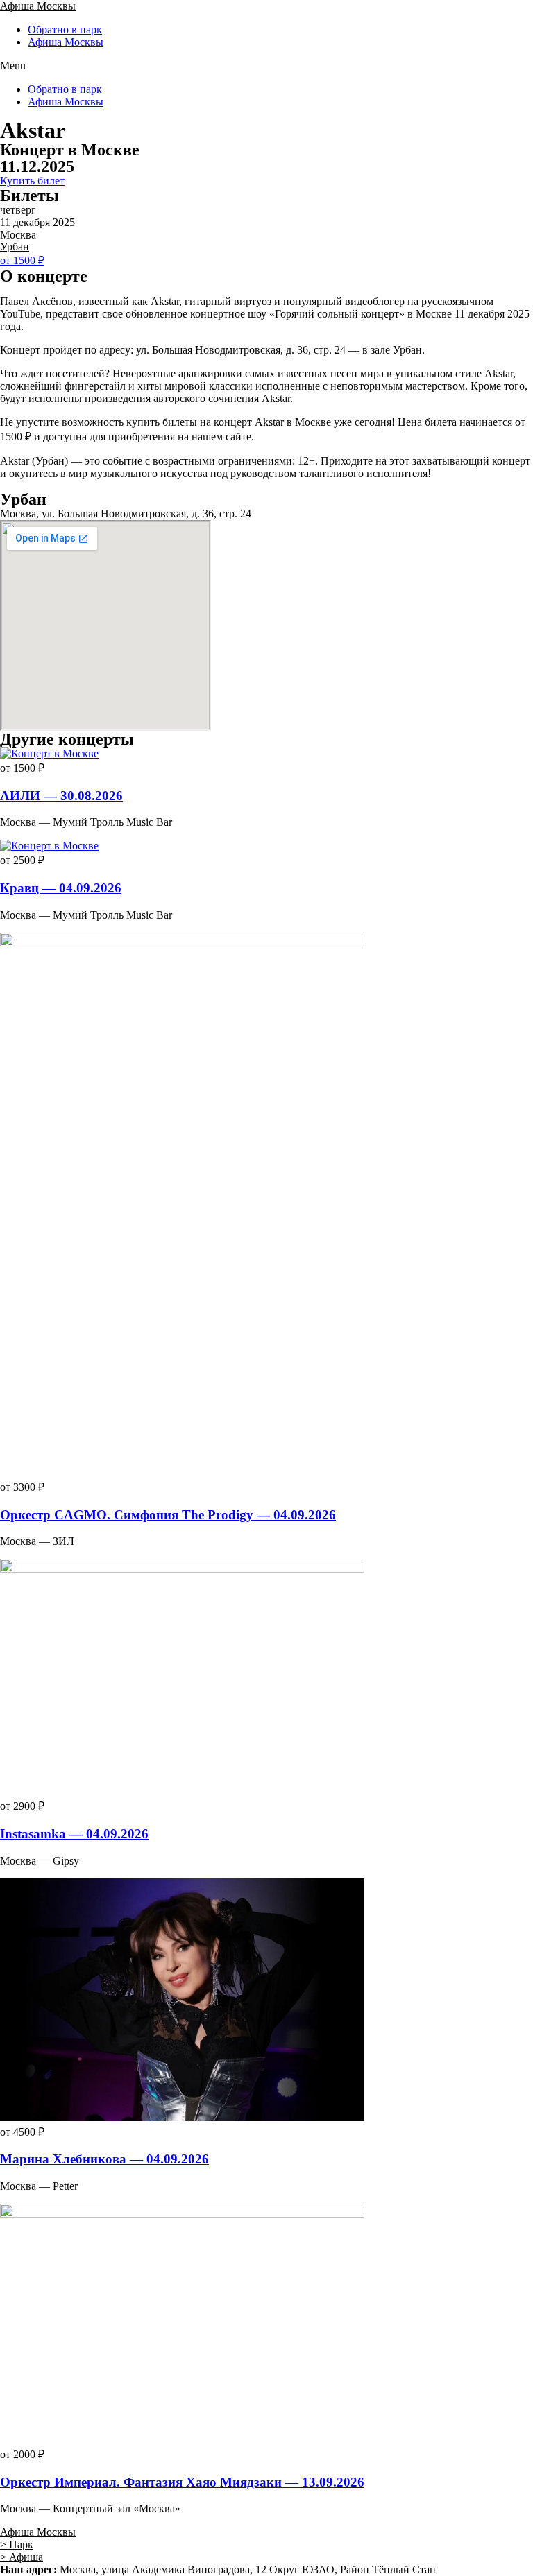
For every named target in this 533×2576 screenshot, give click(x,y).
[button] (266, 66)
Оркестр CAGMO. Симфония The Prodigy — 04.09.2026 (168, 1515)
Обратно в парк (65, 29)
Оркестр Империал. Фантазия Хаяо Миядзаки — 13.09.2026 (182, 2482)
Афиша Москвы (38, 6)
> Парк (17, 2544)
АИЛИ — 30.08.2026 (61, 796)
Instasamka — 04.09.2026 (74, 1834)
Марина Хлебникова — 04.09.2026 (104, 2159)
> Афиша (22, 2557)
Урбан (15, 247)
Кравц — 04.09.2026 (61, 888)
